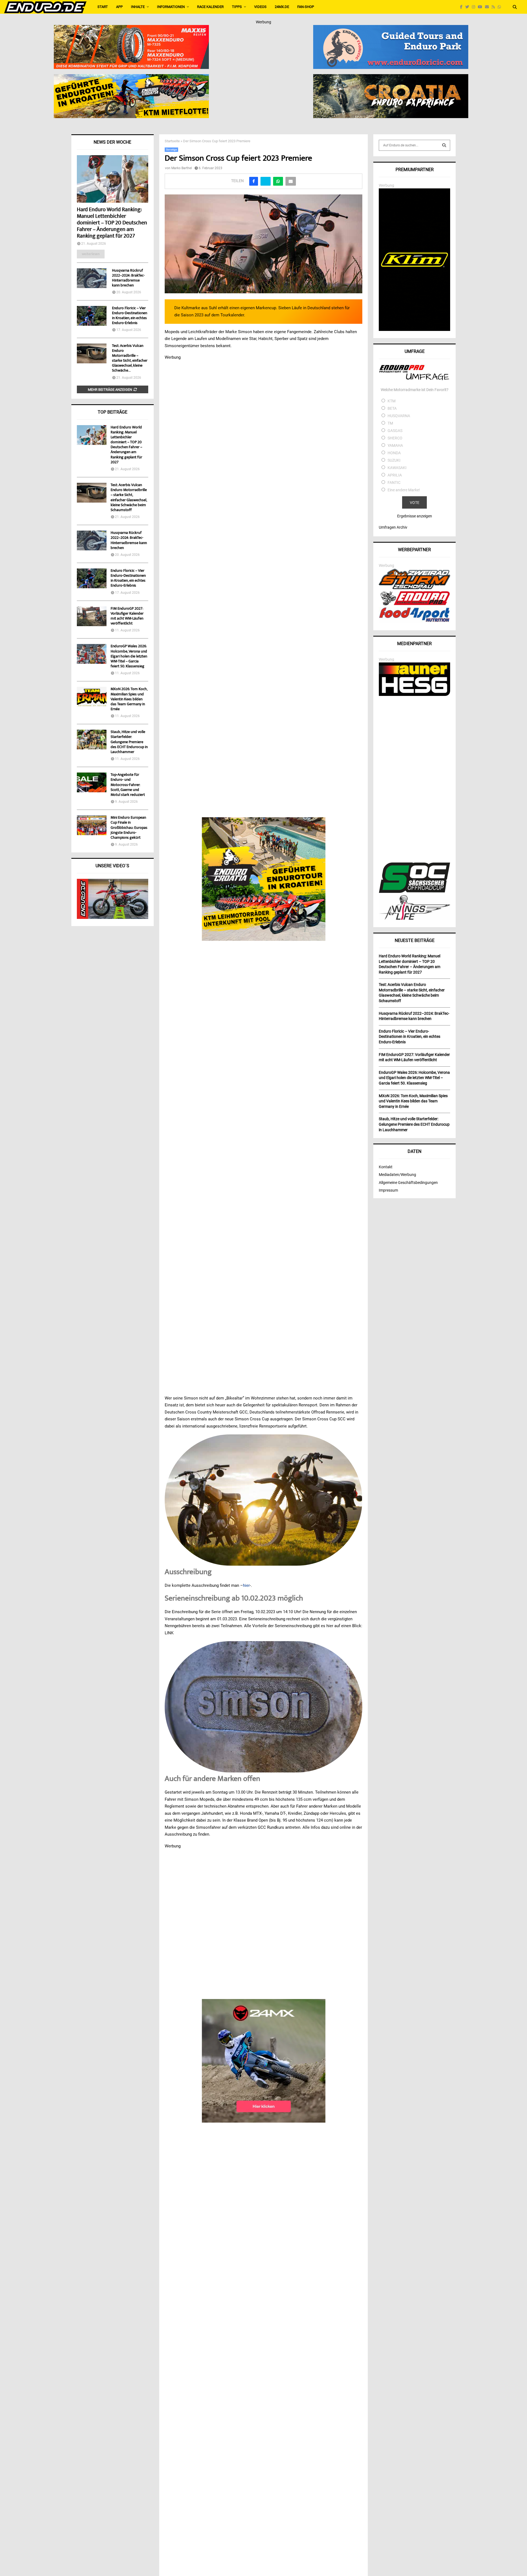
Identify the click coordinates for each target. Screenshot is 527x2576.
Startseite (172, 141)
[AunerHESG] (414, 695)
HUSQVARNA (399, 416)
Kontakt (386, 1167)
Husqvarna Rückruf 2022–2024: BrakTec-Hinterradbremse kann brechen (128, 278)
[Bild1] (391, 78)
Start (103, 7)
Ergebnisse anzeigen (415, 516)
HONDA (394, 453)
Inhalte (138, 7)
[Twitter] (469, 7)
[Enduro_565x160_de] (131, 78)
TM (390, 423)
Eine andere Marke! (404, 490)
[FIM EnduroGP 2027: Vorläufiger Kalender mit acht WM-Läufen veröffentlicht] (92, 616)
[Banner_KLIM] (414, 330)
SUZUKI (394, 460)
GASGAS (395, 431)
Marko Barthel (182, 168)
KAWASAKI (397, 468)
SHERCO (395, 438)
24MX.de (282, 7)
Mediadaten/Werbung (397, 1175)
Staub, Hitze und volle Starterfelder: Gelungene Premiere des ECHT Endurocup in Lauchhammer (129, 742)
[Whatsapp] (501, 7)
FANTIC (394, 483)
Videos (260, 7)
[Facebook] (463, 7)
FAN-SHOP (306, 7)
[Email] (488, 7)
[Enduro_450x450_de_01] (264, 879)
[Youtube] (481, 7)
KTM (392, 401)
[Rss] (495, 7)
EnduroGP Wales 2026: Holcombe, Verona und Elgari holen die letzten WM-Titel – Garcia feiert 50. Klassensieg (129, 656)
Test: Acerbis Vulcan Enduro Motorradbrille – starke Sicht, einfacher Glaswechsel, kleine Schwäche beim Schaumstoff (129, 498)
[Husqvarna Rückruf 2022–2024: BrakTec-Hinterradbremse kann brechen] (92, 278)
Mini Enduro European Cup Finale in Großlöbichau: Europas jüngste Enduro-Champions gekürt (129, 828)
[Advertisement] (414, 780)
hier (246, 1585)
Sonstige (171, 150)
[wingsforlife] (414, 918)
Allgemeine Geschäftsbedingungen (408, 1183)
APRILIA (395, 475)
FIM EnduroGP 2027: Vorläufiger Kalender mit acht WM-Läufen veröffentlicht (127, 616)
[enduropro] (414, 604)
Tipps (237, 7)
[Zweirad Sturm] (414, 588)
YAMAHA (395, 445)
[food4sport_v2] (414, 622)
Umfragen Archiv (393, 527)
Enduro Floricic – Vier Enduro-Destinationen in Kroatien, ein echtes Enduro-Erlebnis (130, 316)
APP (119, 7)
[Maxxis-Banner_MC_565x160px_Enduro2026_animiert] (131, 29)
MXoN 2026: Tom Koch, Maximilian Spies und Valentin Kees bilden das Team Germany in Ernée (129, 699)
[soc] (414, 892)
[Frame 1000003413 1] (264, 2061)
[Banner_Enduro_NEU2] (391, 29)
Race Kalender (210, 7)
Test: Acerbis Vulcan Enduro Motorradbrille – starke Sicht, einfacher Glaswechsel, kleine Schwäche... (130, 358)
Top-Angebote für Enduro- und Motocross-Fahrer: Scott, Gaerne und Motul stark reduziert (128, 785)
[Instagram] (475, 7)
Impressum (388, 1190)
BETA (392, 408)
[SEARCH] (444, 145)
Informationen (171, 7)
